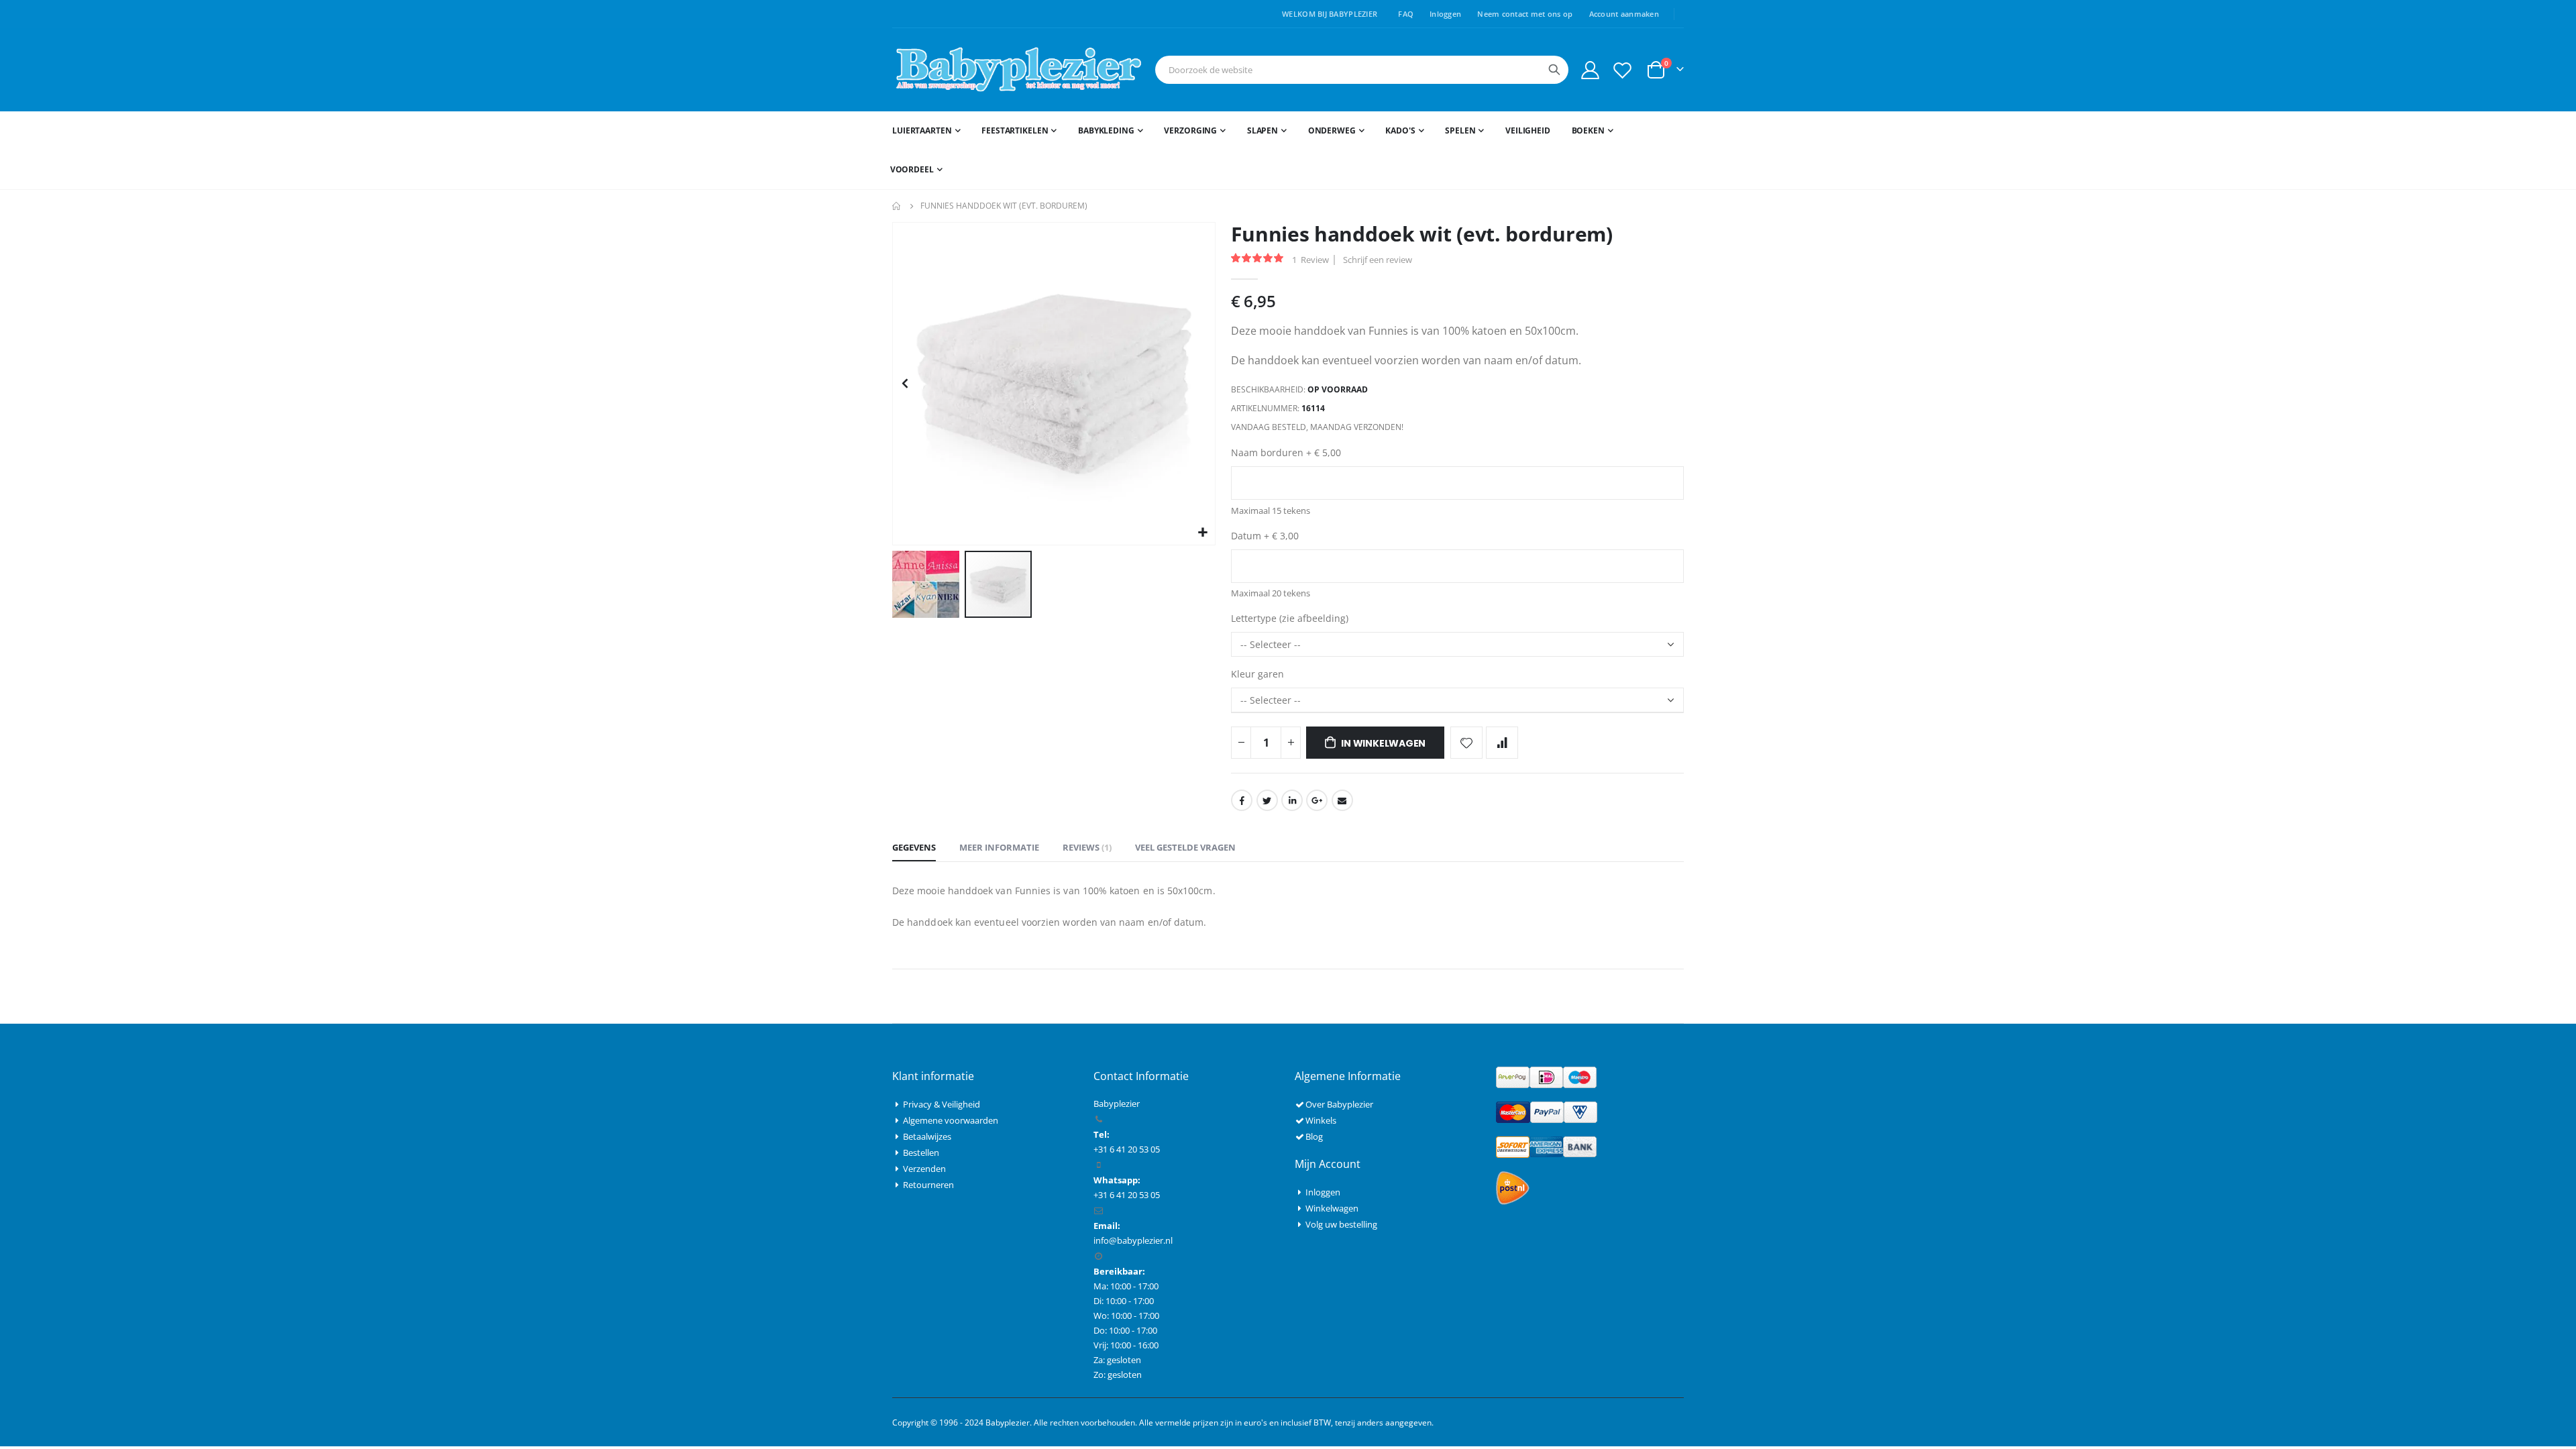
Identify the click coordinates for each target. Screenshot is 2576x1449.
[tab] (914, 848)
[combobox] (1362, 70)
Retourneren (928, 1185)
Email (1342, 800)
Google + (1317, 800)
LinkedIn (1292, 800)
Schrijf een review (1378, 260)
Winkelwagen (1332, 1208)
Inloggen (1445, 14)
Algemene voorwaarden (951, 1120)
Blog (1314, 1136)
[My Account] (1590, 70)
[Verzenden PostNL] (1513, 1187)
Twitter (1267, 800)
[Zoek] (1554, 70)
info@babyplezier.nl (1133, 1240)
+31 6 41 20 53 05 (1127, 1195)
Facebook (1242, 800)
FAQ (1406, 14)
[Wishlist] (1623, 70)
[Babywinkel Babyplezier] (1018, 70)
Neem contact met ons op (1525, 14)
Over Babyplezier (1339, 1104)
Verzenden (924, 1169)
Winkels (1321, 1120)
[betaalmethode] (1546, 1076)
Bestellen (921, 1152)
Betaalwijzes (927, 1136)
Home (897, 206)
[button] (1203, 533)
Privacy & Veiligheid (942, 1104)
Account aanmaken (1624, 14)
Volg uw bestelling (1341, 1224)
